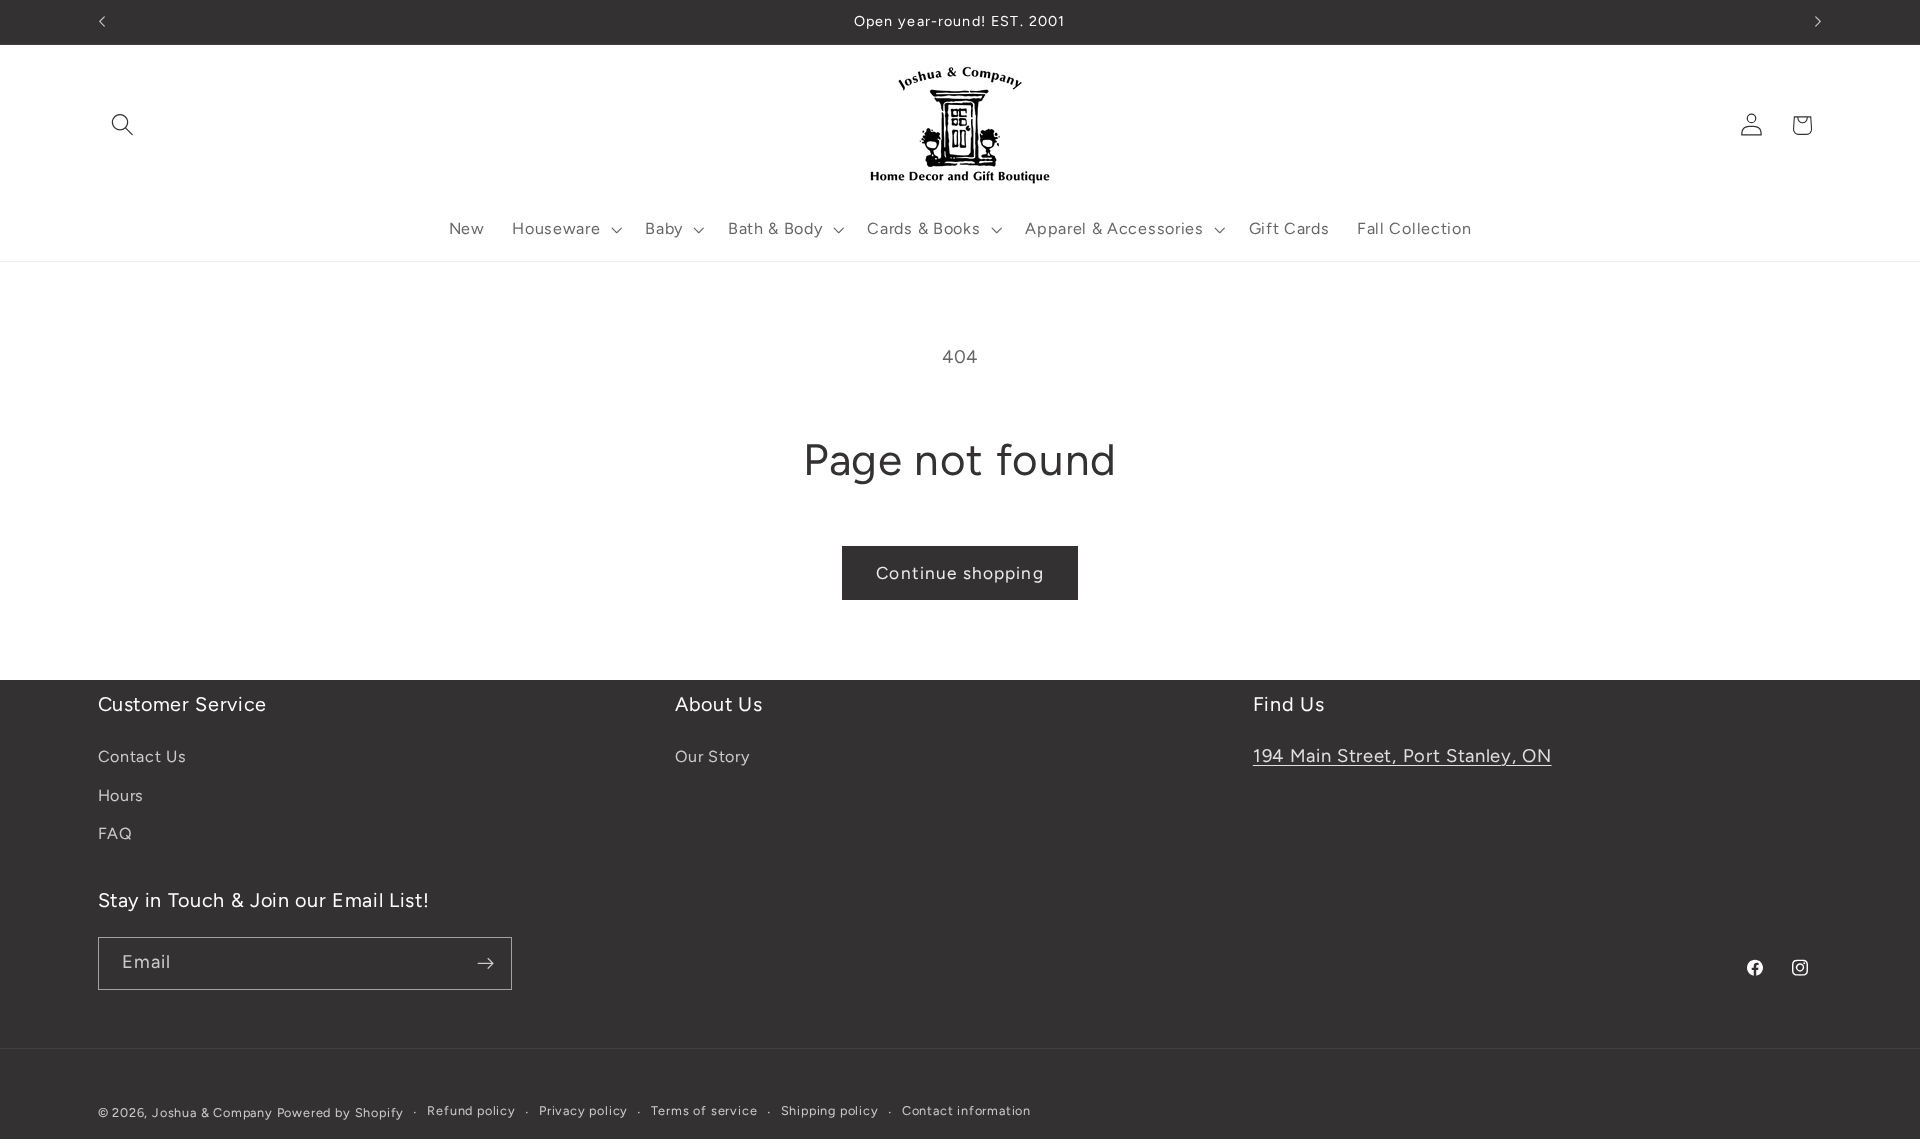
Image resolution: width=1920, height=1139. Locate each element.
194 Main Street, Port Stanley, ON (1402, 756)
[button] (123, 125)
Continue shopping (960, 573)
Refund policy (471, 1111)
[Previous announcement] (102, 22)
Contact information (966, 1111)
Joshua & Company (212, 1112)
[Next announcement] (1818, 22)
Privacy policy (583, 1111)
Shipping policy (830, 1111)
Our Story (712, 756)
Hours (121, 795)
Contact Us (142, 756)
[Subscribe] (485, 964)
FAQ (115, 833)
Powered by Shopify (341, 1112)
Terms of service (704, 1111)
